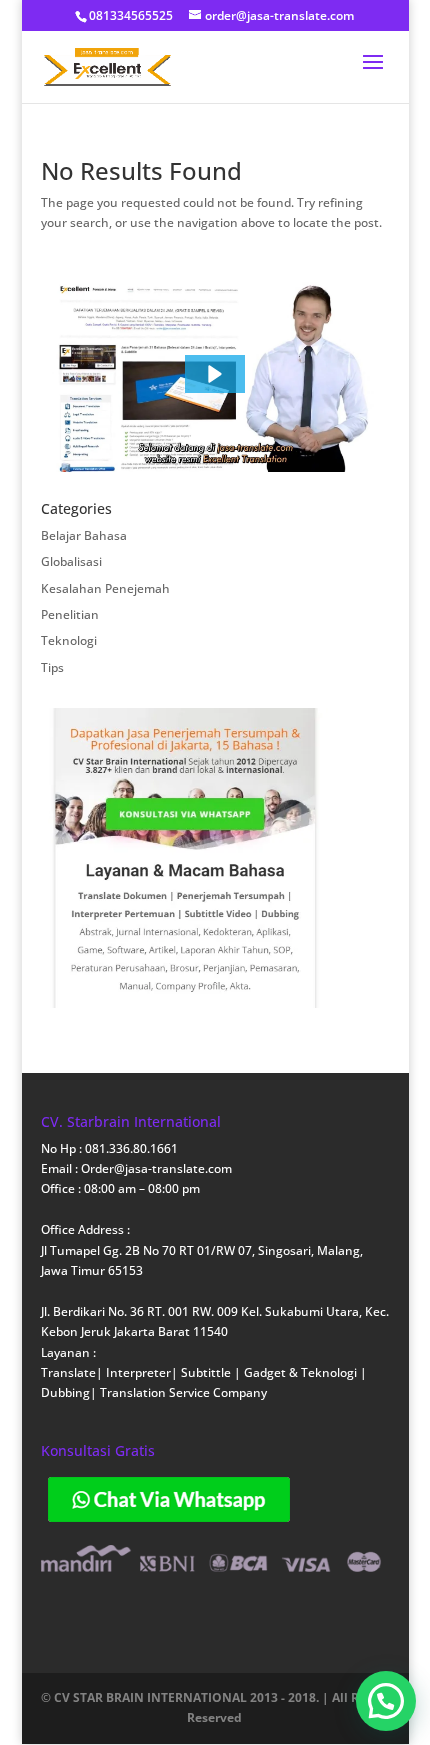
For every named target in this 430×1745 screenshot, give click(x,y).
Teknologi (69, 640)
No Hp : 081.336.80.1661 (109, 1148)
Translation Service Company (183, 1392)
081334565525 (131, 15)
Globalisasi (71, 561)
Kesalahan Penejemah (105, 588)
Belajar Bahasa (84, 535)
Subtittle (207, 1372)
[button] (215, 374)
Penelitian (70, 614)
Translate (68, 1372)
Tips (52, 667)
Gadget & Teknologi (302, 1372)
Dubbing (65, 1392)
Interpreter (138, 1372)
